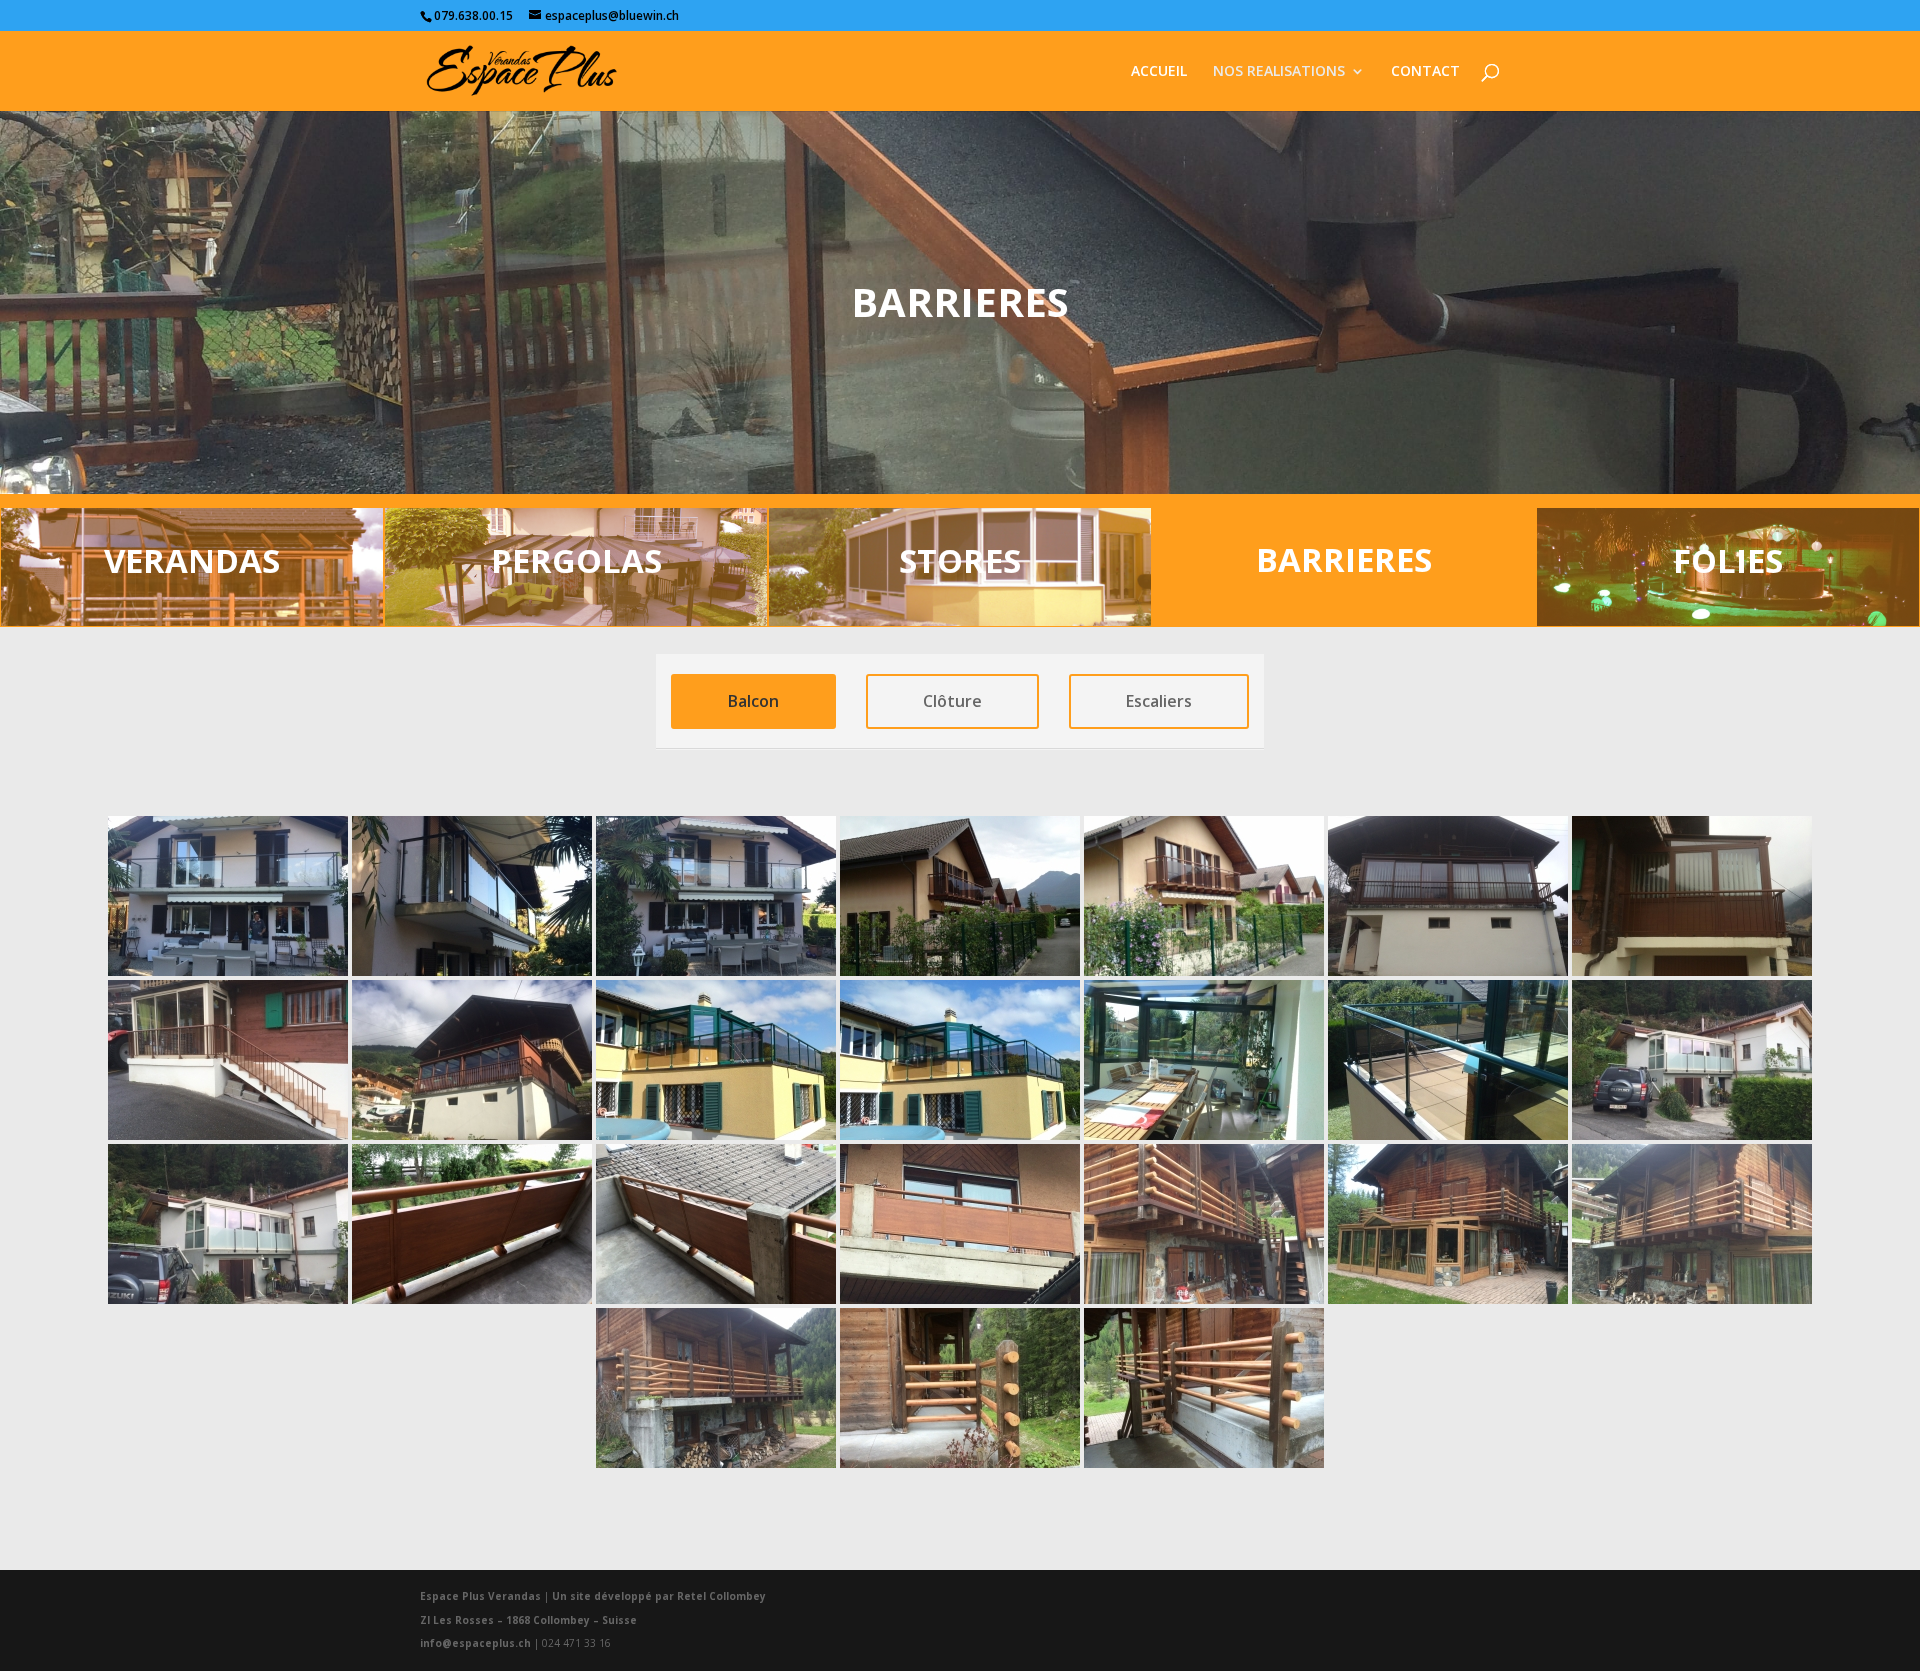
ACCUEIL (1159, 72)
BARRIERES (1344, 559)
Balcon (753, 701)
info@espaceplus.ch (475, 1643)
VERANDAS (192, 560)
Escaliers (1159, 701)
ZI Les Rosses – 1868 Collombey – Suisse (528, 1620)
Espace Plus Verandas (480, 1596)
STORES (960, 560)
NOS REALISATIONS (1279, 72)
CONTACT (1425, 72)
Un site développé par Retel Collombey (659, 1596)
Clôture (952, 701)
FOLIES (1728, 560)
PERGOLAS (576, 560)
